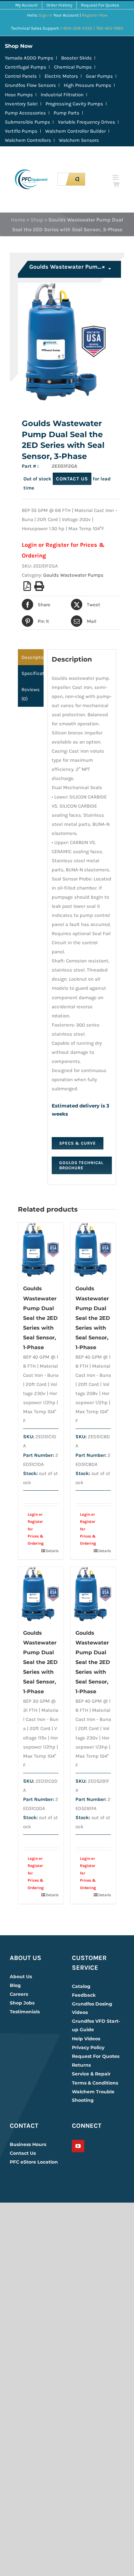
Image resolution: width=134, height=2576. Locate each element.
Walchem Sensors (79, 140)
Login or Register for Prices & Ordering (36, 1529)
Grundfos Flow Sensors (30, 85)
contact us (72, 479)
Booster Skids (76, 58)
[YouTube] (78, 2146)
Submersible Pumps (27, 122)
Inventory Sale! (21, 104)
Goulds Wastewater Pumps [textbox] (67, 267)
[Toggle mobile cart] (116, 184)
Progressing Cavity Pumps (74, 104)
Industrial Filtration (62, 95)
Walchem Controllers (28, 140)
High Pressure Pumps (87, 85)
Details (52, 1551)
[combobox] (70, 269)
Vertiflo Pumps (21, 131)
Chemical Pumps (73, 67)
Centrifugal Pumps (26, 67)
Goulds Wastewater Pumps (73, 575)
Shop (37, 220)
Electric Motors (61, 76)
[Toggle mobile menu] (116, 177)
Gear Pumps (99, 76)
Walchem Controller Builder (75, 131)
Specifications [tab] (33, 673)
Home (18, 220)
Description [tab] (33, 657)
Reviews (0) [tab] (31, 694)
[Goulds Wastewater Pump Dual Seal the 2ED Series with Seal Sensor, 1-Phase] (41, 1250)
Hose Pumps (19, 95)
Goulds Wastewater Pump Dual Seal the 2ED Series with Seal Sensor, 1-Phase (40, 1318)
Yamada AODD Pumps (29, 58)
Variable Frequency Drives (87, 122)
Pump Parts (67, 113)
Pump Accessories (25, 113)
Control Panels (21, 76)
